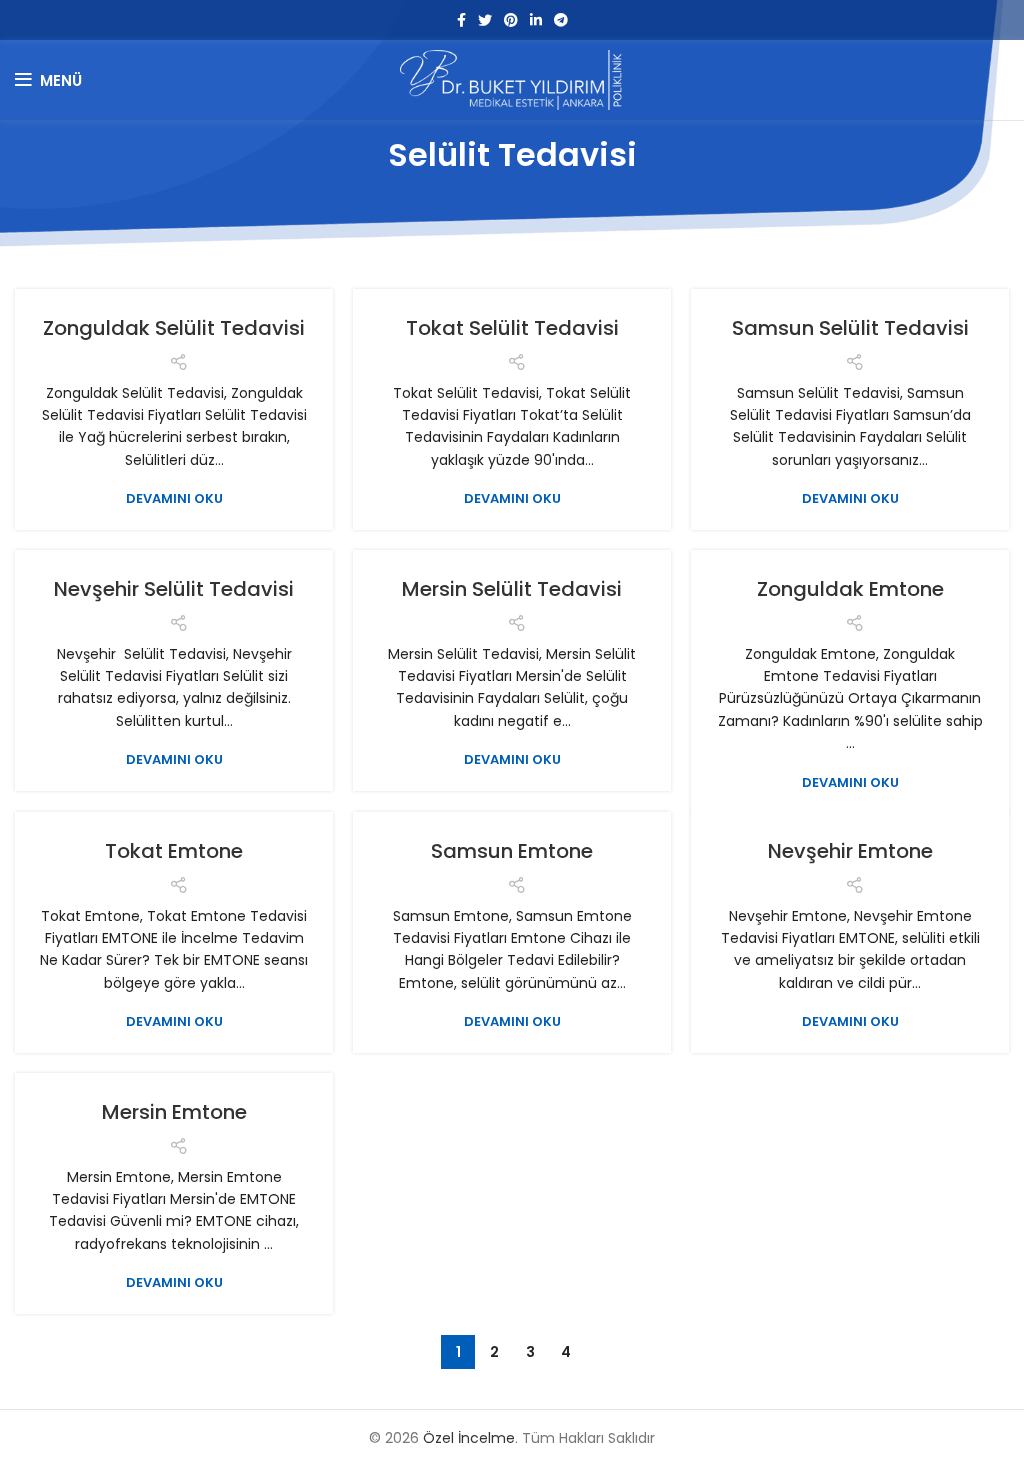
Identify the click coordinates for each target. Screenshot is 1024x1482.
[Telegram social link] (561, 20)
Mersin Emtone (174, 1112)
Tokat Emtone (174, 851)
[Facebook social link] (461, 20)
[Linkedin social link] (536, 20)
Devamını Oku (174, 498)
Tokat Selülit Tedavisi (512, 328)
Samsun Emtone (512, 851)
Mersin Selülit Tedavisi (512, 589)
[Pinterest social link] (511, 20)
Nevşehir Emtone (850, 851)
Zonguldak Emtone (850, 589)
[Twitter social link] (485, 20)
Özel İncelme (469, 1438)
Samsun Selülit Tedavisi (850, 328)
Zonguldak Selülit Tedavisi (174, 328)
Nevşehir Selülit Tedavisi (174, 589)
